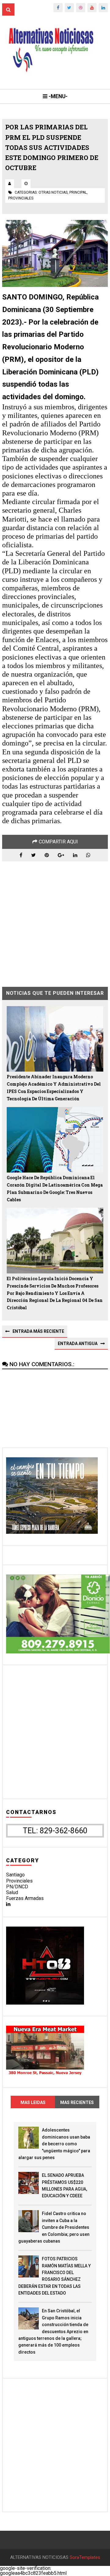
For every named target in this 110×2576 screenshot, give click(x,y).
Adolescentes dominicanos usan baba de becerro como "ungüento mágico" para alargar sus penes (54, 2144)
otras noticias (53, 192)
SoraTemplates (85, 2557)
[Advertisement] (55, 920)
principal (78, 192)
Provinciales (19, 1881)
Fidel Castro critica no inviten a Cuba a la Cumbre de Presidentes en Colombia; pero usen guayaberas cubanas (54, 2227)
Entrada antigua (78, 1344)
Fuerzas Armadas (25, 1898)
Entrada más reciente (38, 1331)
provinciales (21, 198)
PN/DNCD (17, 1887)
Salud (12, 1892)
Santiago (15, 1875)
